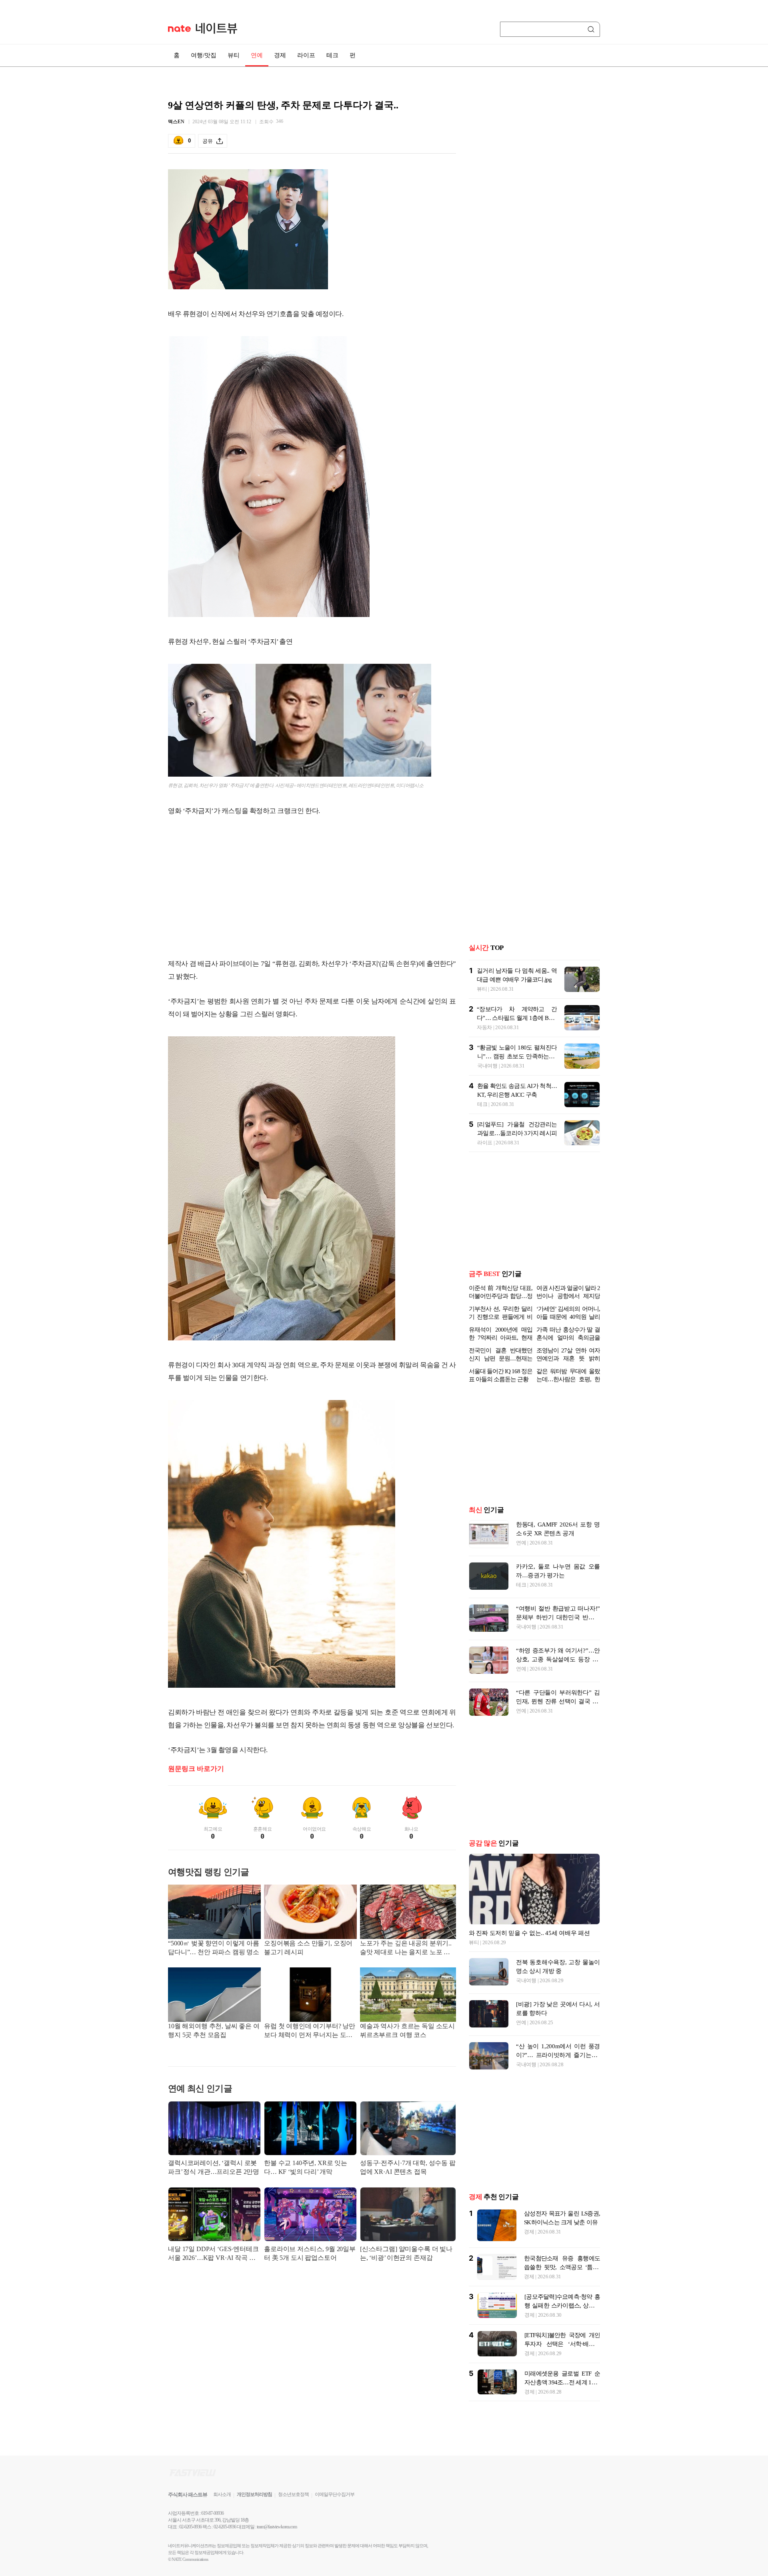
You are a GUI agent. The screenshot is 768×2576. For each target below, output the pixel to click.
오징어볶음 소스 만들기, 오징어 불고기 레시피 (308, 1948)
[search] (592, 29)
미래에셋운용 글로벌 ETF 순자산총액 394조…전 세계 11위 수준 (562, 2382)
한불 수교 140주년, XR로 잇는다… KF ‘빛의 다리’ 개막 (306, 2167)
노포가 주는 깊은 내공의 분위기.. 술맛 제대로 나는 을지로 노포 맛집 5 (406, 1948)
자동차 (484, 1027)
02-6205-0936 (190, 2527)
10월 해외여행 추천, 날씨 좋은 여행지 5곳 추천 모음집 (214, 2030)
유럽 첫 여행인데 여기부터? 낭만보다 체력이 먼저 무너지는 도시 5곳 (310, 2031)
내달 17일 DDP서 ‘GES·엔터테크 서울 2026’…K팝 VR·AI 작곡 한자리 (213, 2254)
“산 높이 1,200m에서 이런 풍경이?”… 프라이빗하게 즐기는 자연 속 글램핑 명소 (558, 2055)
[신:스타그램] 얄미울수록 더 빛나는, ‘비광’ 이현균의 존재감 (406, 2253)
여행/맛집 (204, 55)
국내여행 (487, 1066)
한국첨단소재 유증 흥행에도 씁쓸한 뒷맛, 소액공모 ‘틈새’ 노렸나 (562, 2267)
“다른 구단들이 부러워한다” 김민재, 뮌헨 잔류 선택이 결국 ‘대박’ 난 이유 (558, 1701)
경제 (280, 55)
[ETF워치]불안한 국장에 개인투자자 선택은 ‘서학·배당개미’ (562, 2344)
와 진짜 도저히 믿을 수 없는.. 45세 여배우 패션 (529, 1933)
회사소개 (222, 2494)
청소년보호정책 (293, 2494)
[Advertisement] (312, 887)
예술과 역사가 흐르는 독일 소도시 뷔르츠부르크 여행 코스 (407, 2030)
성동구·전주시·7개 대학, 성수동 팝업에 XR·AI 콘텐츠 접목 (408, 2167)
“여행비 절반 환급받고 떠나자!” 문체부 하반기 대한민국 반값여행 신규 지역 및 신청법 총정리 (558, 1617)
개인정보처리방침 (254, 2494)
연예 (257, 55)
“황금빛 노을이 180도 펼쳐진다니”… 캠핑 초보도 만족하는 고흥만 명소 (517, 1056)
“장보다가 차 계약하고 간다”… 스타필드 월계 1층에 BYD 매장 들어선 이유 (517, 1018)
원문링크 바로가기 (196, 1769)
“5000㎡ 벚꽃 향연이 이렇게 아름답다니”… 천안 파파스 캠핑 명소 (214, 1948)
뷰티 (234, 55)
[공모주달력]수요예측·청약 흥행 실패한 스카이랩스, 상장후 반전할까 (562, 2306)
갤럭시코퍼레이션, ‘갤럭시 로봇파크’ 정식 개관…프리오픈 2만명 (214, 2167)
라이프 (306, 55)
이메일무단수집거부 (335, 2494)
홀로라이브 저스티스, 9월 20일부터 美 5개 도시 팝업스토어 (310, 2253)
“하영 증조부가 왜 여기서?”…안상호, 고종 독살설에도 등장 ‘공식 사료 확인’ (558, 1659)
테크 (332, 55)
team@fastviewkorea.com (277, 2527)
